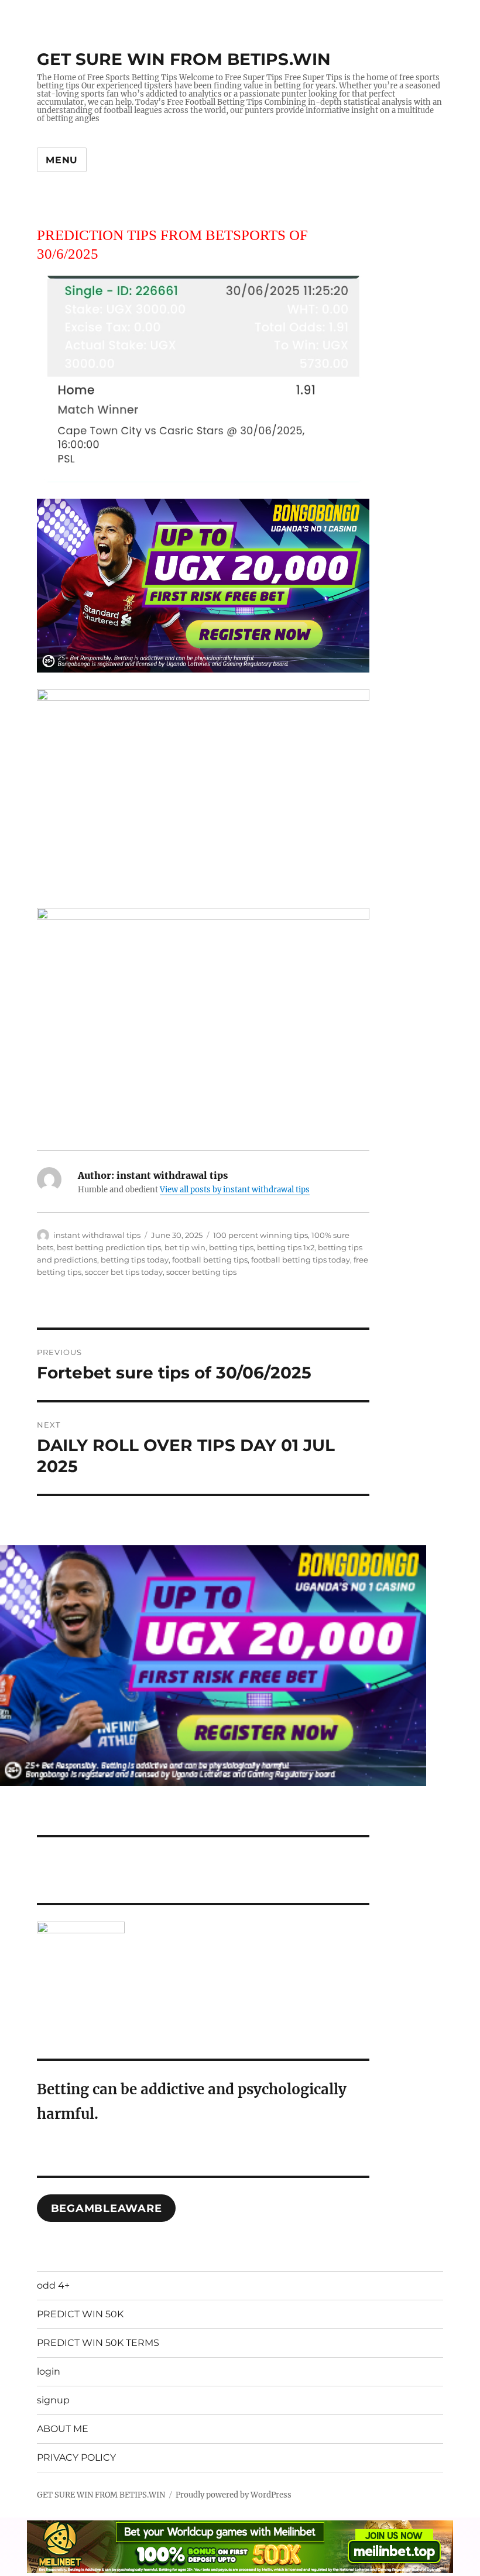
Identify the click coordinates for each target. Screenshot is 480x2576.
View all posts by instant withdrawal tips (235, 1190)
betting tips (231, 1247)
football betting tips (210, 1260)
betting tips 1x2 (286, 1247)
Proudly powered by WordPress (234, 2495)
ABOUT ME (63, 2429)
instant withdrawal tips (97, 1235)
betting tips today (135, 1260)
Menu (62, 160)
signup (53, 2400)
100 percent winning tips (260, 1235)
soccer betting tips (201, 1272)
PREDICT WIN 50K (80, 2314)
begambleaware (107, 2208)
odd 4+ (53, 2285)
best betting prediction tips (109, 1247)
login (49, 2371)
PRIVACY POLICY (76, 2457)
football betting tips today (301, 1260)
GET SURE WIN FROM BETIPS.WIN (184, 59)
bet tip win (185, 1247)
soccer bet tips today (124, 1272)
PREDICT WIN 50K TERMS (98, 2343)
